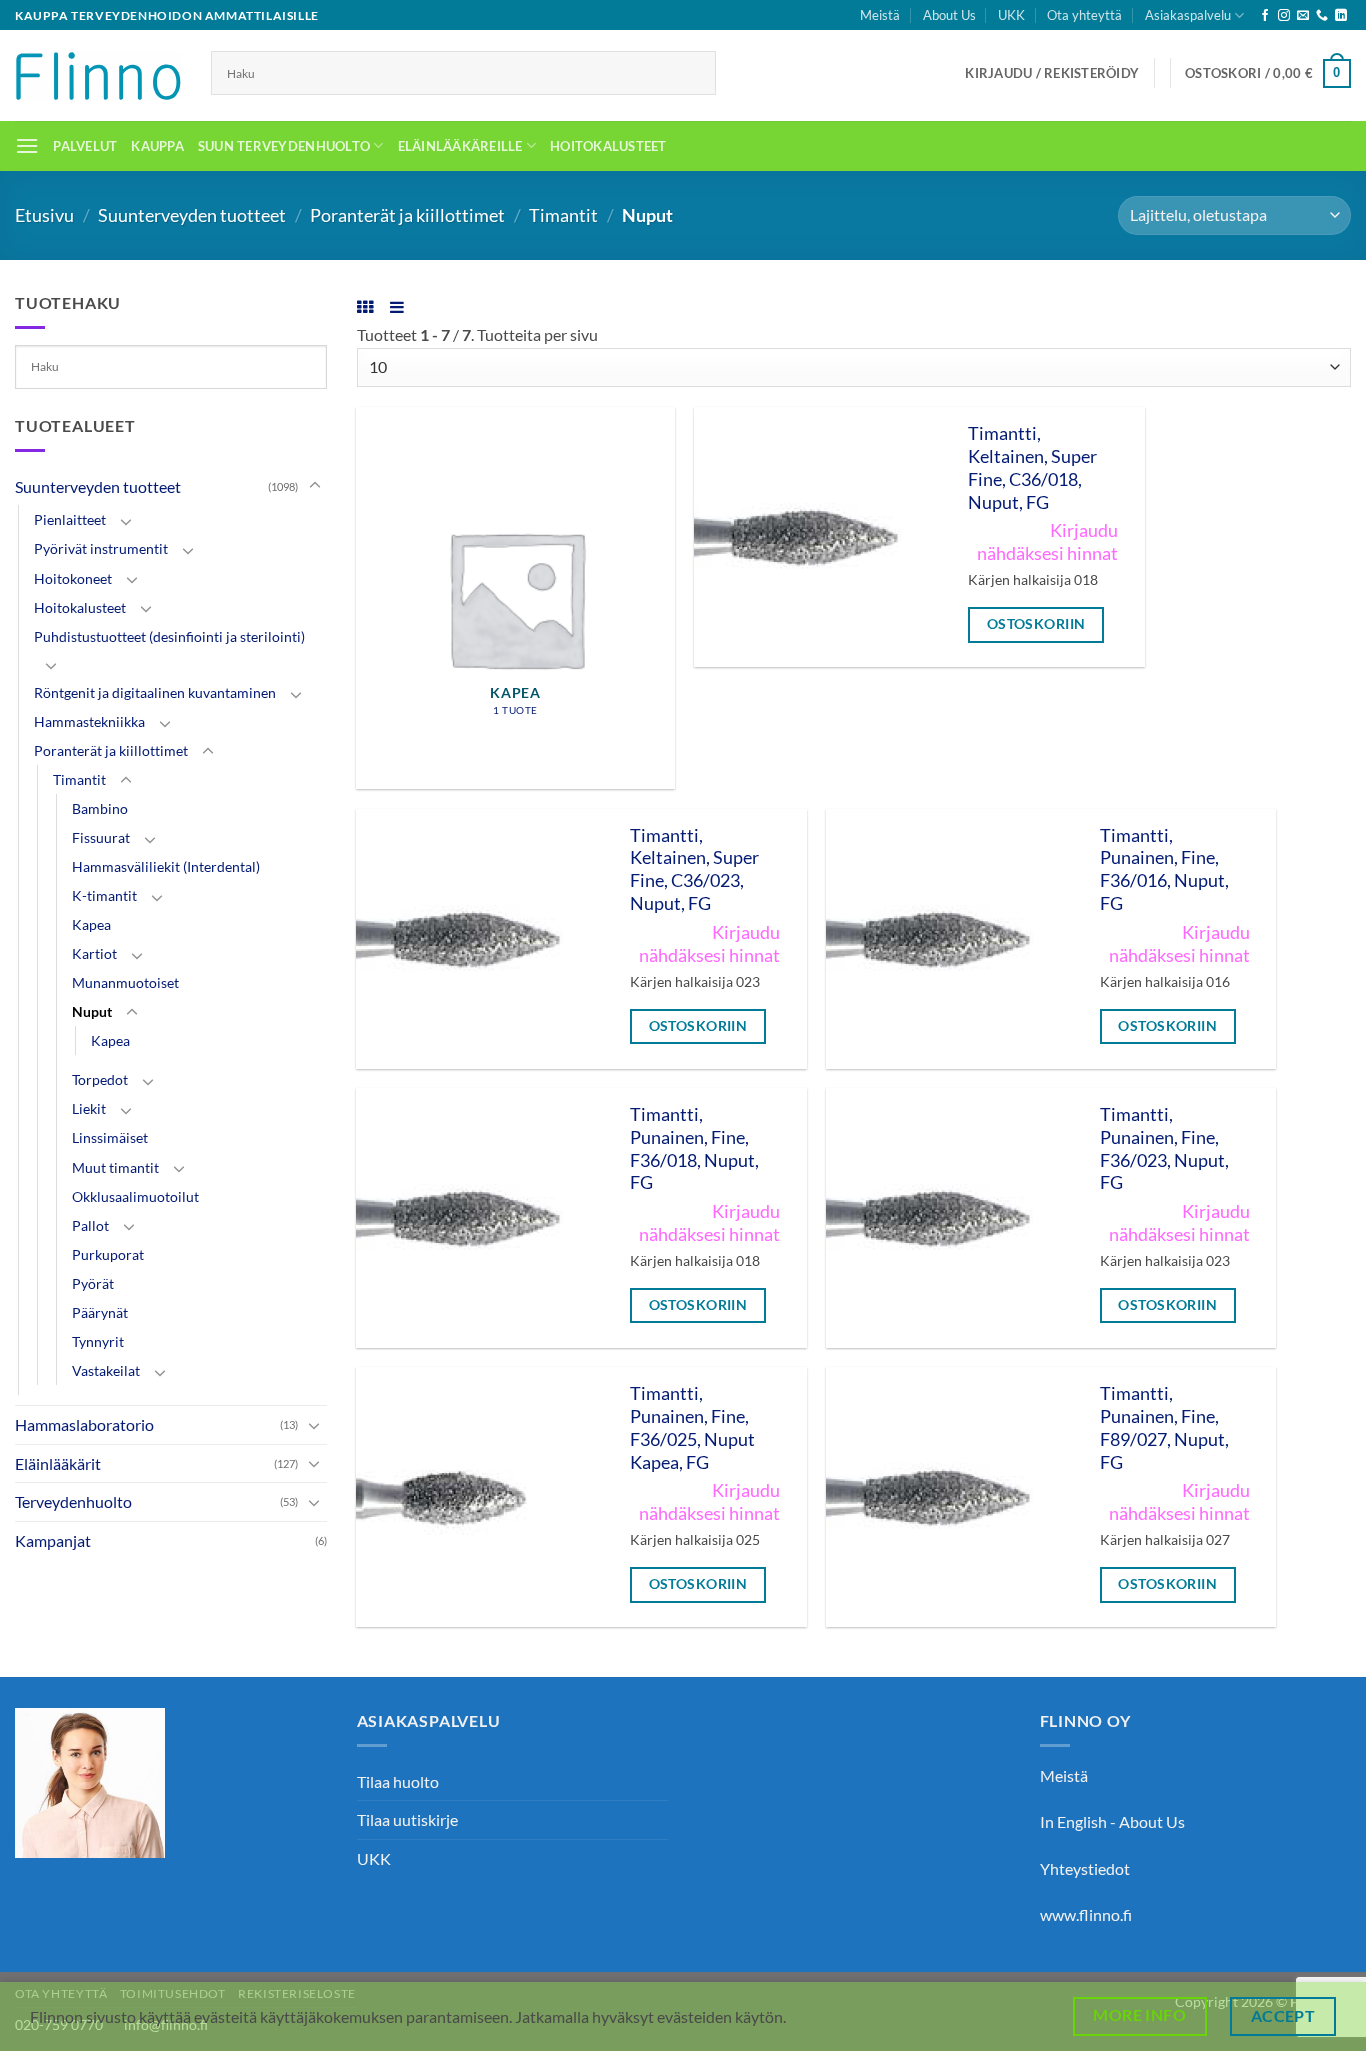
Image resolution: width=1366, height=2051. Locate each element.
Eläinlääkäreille (460, 146)
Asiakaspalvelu (1188, 15)
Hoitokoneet (73, 578)
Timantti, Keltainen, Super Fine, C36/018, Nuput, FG (1032, 468)
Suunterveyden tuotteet (192, 215)
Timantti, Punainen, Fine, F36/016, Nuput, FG (1164, 870)
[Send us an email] (1303, 16)
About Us (949, 15)
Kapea (91, 924)
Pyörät (93, 1283)
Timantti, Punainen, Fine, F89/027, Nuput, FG (1164, 1428)
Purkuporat (108, 1254)
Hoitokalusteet (608, 146)
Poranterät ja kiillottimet (407, 215)
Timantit (563, 215)
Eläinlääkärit (58, 1463)
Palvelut (85, 146)
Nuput (92, 1011)
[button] (1052, 73)
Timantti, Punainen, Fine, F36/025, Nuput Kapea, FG (692, 1428)
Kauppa (157, 146)
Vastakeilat (106, 1370)
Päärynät (100, 1312)
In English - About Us (1112, 1821)
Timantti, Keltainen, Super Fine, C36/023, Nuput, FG (694, 870)
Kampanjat (53, 1540)
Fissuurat (101, 837)
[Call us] (1322, 16)
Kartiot (94, 953)
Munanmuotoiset (125, 982)
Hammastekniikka (89, 721)
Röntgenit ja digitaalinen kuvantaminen (155, 692)
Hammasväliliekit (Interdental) (166, 866)
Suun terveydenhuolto (284, 146)
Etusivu (44, 215)
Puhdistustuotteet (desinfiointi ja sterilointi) (169, 636)
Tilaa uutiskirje (407, 1819)
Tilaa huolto (398, 1781)
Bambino (100, 808)
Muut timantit (115, 1167)
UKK (1011, 15)
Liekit (89, 1108)
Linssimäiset (110, 1137)
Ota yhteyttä (1084, 15)
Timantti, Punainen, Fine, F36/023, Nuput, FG (1164, 1149)
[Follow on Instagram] (1284, 16)
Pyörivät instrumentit (101, 548)
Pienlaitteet (70, 519)
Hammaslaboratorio (84, 1424)
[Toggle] (315, 486)
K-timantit (104, 895)
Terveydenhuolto (73, 1501)
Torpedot (100, 1079)
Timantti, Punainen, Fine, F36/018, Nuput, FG (694, 1149)
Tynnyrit (98, 1341)
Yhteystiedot (1085, 1868)
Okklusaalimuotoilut (135, 1196)
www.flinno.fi (1086, 1914)
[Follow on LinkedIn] (1341, 16)
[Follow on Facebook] (1265, 16)
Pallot (90, 1225)
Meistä (880, 15)
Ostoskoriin (1036, 623)
